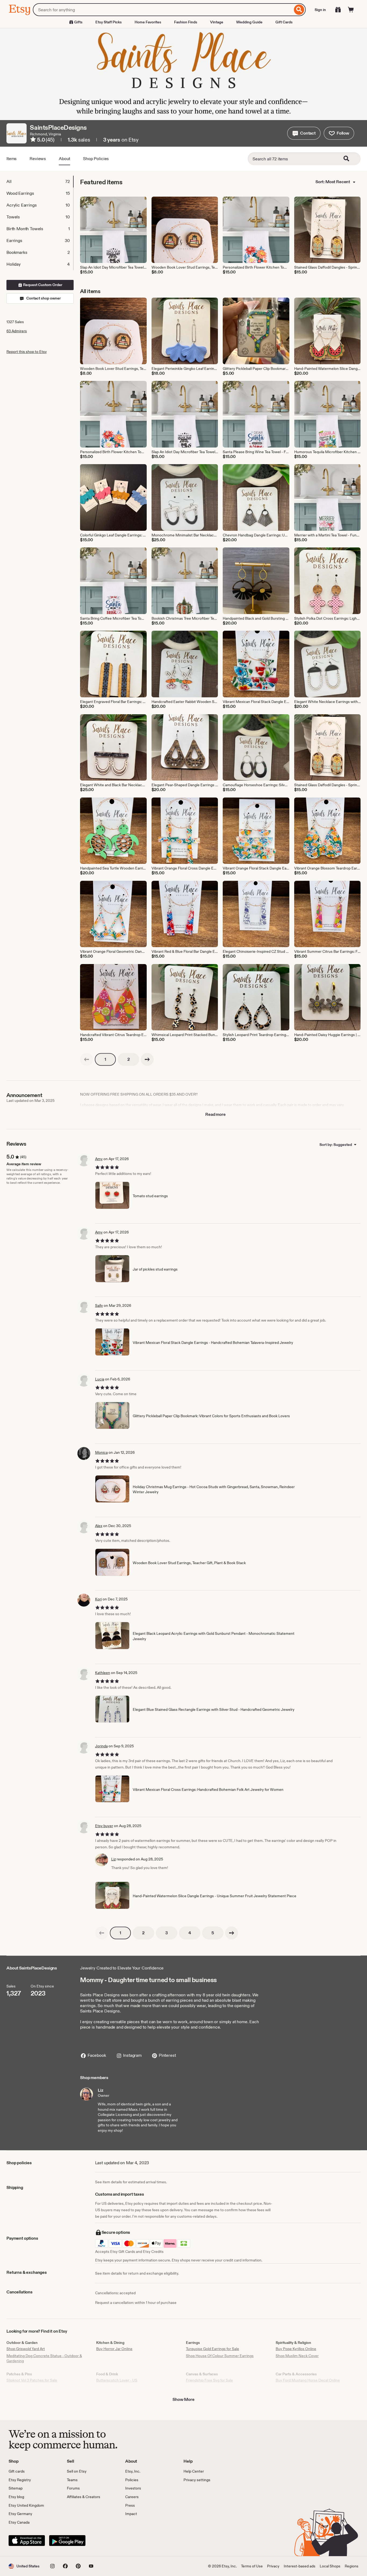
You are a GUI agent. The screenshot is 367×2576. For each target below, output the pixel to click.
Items (12, 159)
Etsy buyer (104, 1826)
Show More (183, 2399)
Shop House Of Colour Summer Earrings (220, 2356)
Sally (99, 1305)
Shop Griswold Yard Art (26, 2349)
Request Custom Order (42, 285)
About (64, 159)
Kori (98, 1599)
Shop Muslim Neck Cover (297, 2356)
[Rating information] (33, 140)
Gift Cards (284, 22)
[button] (304, 133)
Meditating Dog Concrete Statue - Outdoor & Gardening (44, 2358)
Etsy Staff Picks (109, 22)
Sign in (320, 10)
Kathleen (103, 1673)
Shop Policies (96, 159)
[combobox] (163, 10)
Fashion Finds (186, 22)
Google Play (67, 2541)
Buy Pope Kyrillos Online (296, 2349)
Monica (101, 1452)
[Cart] (351, 10)
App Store (27, 2541)
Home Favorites (148, 22)
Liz (114, 1859)
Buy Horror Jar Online (114, 2349)
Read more (215, 1114)
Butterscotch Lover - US (117, 2380)
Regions (352, 2566)
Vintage (217, 22)
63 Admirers (17, 331)
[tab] (40, 182)
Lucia (100, 1379)
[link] (87, 1059)
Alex (99, 1526)
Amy (99, 1159)
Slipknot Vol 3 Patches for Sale (32, 2380)
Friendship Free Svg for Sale (209, 2380)
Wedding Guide (249, 22)
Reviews (38, 159)
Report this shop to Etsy (27, 352)
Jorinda (101, 1746)
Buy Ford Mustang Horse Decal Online (308, 2380)
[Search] (299, 10)
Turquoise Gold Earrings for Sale (213, 2349)
